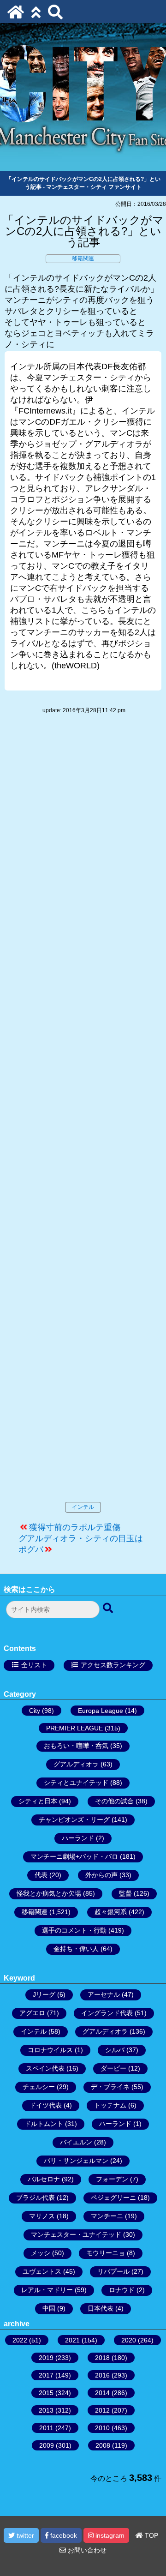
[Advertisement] (83, 1117)
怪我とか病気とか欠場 (49, 1893)
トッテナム (110, 2105)
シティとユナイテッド (76, 1783)
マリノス (42, 2216)
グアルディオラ (76, 1764)
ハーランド (78, 1838)
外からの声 (101, 1875)
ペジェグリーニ (113, 2198)
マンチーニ (107, 2216)
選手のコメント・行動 (74, 1930)
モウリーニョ (106, 2253)
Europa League (101, 1711)
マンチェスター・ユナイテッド (76, 2234)
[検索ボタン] (109, 1609)
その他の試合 (114, 1801)
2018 (102, 2358)
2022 (20, 2340)
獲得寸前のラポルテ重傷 (75, 1527)
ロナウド (122, 2290)
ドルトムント (44, 2124)
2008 (103, 2445)
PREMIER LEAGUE (74, 1728)
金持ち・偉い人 (76, 1949)
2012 (102, 2410)
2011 (46, 2428)
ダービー (113, 2068)
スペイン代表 (45, 2068)
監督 (125, 1893)
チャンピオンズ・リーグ (74, 1819)
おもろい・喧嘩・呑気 (76, 1746)
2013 (46, 2410)
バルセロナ (44, 2179)
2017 (46, 2375)
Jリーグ (44, 1994)
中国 (49, 2308)
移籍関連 (83, 258)
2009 (47, 2445)
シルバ (115, 2050)
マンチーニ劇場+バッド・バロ (74, 1856)
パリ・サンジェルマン (76, 2161)
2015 (46, 2393)
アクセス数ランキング (113, 1665)
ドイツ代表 (46, 2105)
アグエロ (32, 2013)
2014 (102, 2393)
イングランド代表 (107, 2013)
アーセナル (104, 1994)
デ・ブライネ (110, 2087)
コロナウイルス (50, 2050)
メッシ (41, 2253)
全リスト (34, 1665)
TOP (151, 2535)
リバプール (113, 2271)
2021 (72, 2340)
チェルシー (39, 2087)
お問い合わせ (86, 2550)
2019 (46, 2358)
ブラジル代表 (36, 2198)
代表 (41, 1875)
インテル (83, 1507)
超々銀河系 (111, 1912)
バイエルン (76, 2142)
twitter (24, 2535)
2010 (102, 2428)
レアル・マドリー (47, 2290)
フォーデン (112, 2179)
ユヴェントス (42, 2271)
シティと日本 (38, 1801)
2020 (129, 2340)
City (35, 1711)
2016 (102, 2375)
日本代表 (101, 2308)
